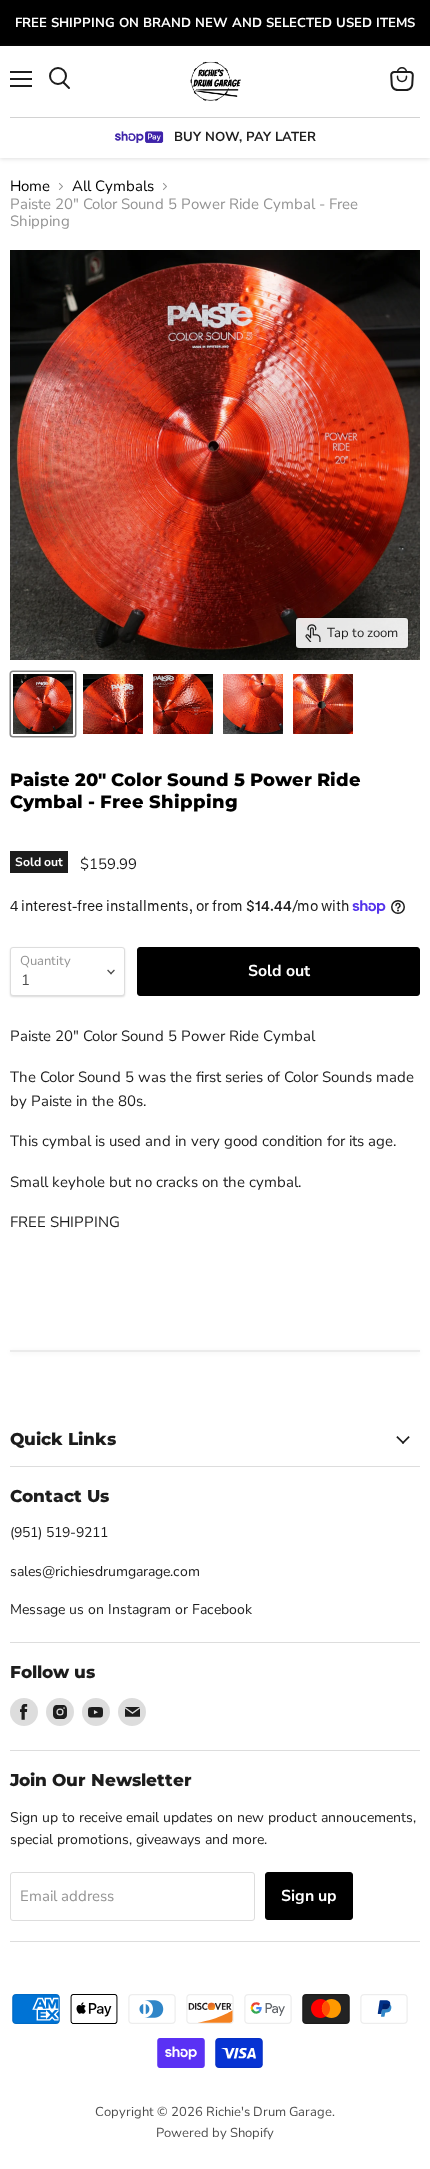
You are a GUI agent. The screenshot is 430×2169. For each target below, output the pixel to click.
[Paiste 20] (43, 704)
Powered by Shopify (215, 2133)
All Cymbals (113, 186)
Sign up (309, 1896)
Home (30, 186)
